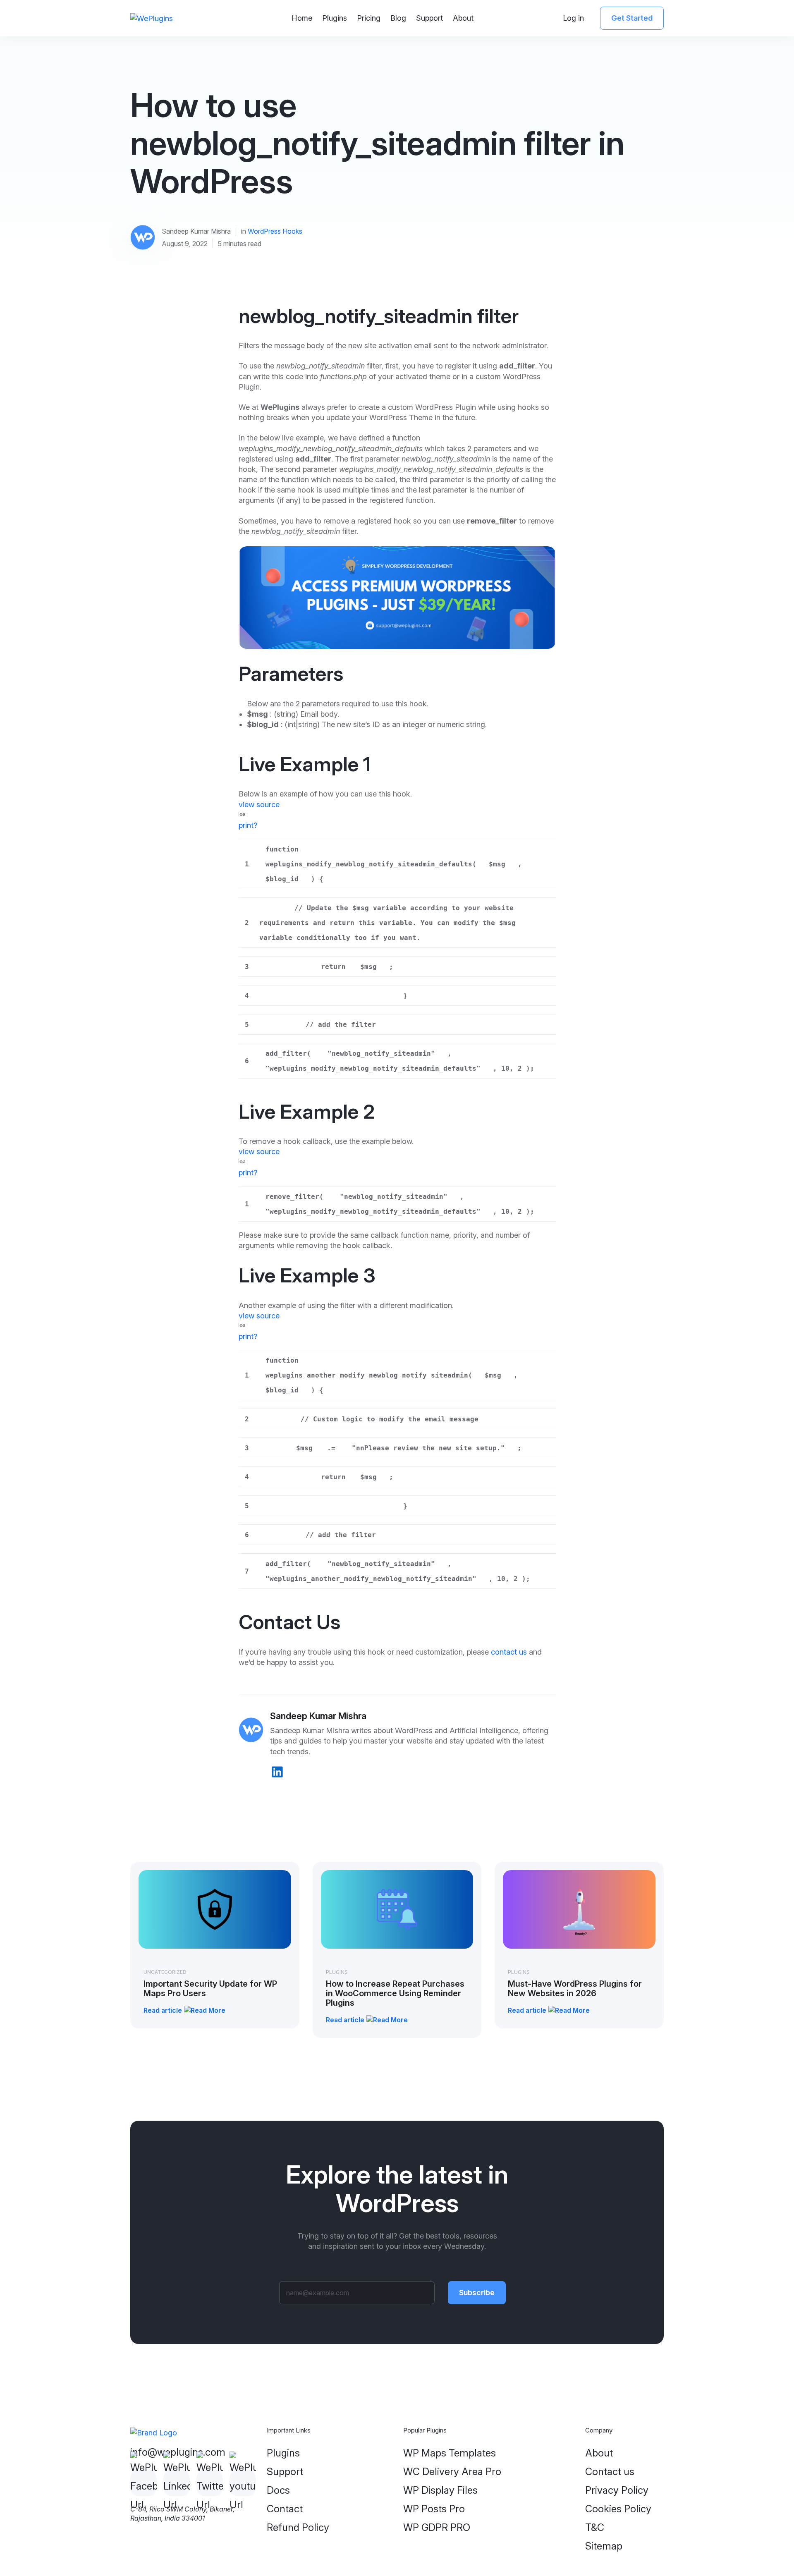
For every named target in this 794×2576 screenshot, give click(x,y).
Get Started (632, 18)
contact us (509, 1652)
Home (302, 18)
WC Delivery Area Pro (452, 2472)
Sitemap (604, 2546)
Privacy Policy (617, 2490)
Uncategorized (165, 1972)
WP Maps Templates (450, 2453)
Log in (573, 18)
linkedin (277, 1772)
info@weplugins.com (178, 2452)
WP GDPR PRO (437, 2527)
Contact (285, 2509)
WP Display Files (440, 2490)
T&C (595, 2527)
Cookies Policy (618, 2509)
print (246, 825)
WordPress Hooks (275, 231)
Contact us (610, 2472)
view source (259, 805)
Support (429, 18)
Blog (398, 18)
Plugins (335, 18)
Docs (278, 2490)
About (463, 18)
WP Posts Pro (434, 2509)
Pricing (369, 18)
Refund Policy (298, 2527)
